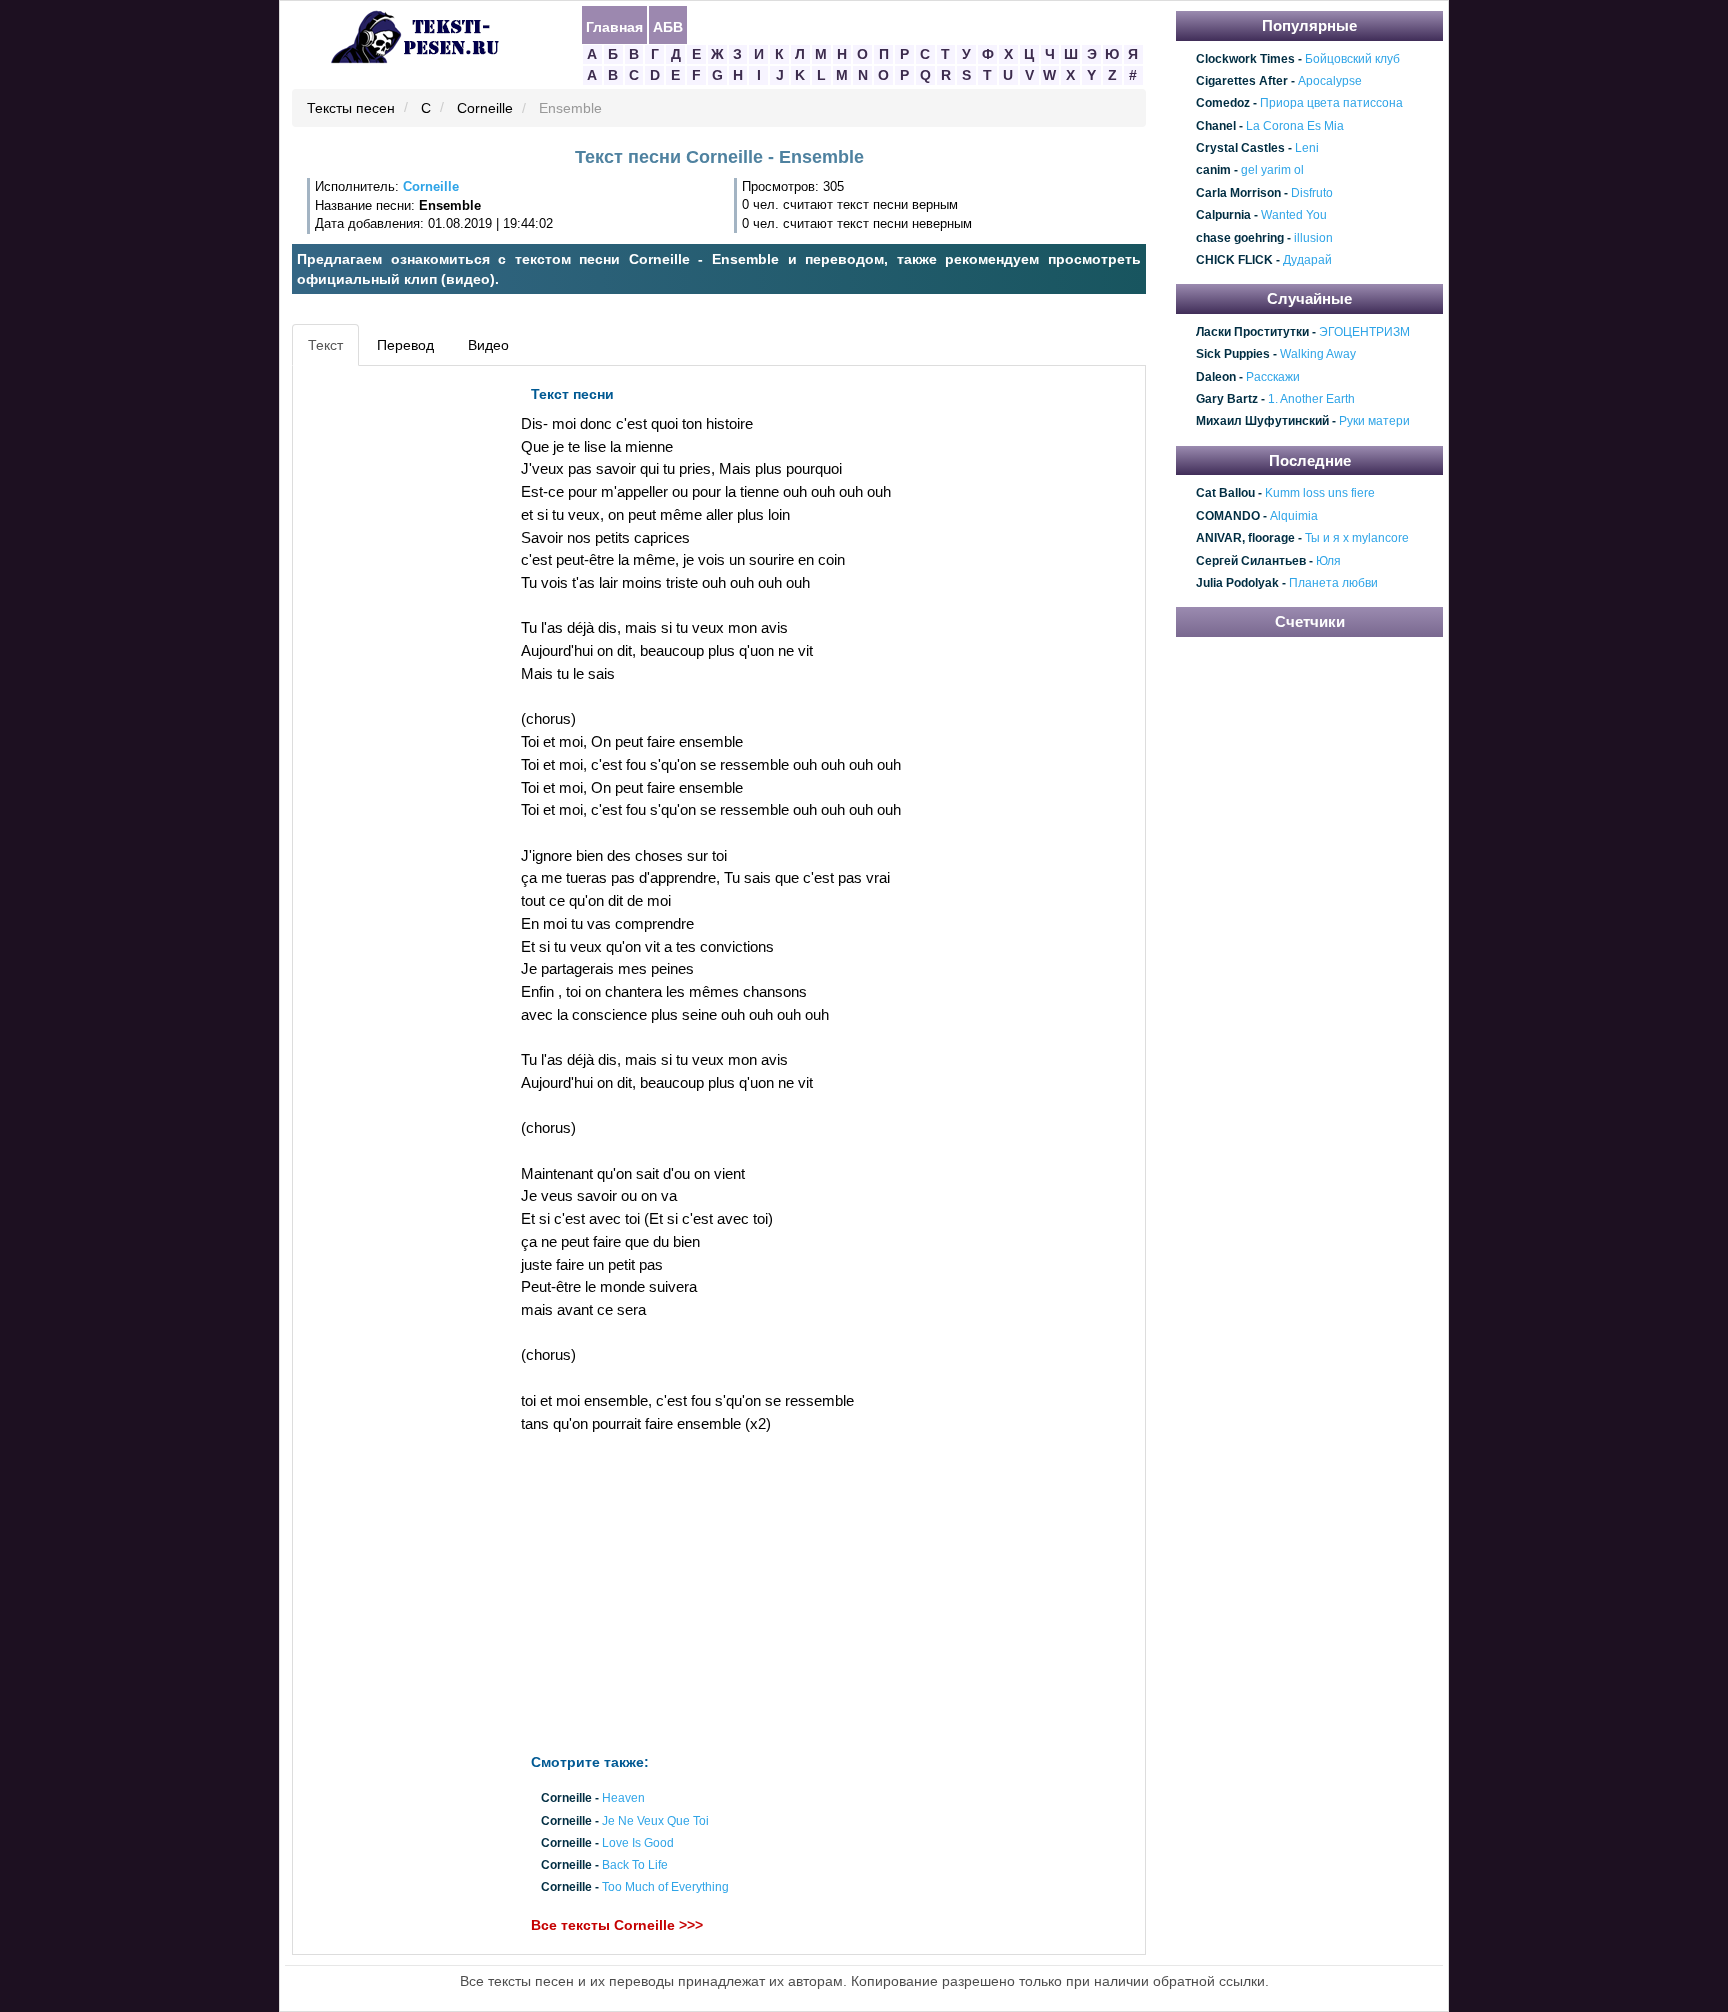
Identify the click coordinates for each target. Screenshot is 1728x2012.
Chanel (1216, 126)
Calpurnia (1223, 215)
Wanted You (1294, 215)
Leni (1307, 148)
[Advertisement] (388, 676)
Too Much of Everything (665, 1888)
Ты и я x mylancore (1357, 538)
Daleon (1216, 377)
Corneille (485, 109)
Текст (325, 345)
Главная (614, 26)
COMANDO (1228, 516)
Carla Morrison (1238, 193)
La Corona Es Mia (1295, 126)
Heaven (623, 1799)
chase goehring (1240, 238)
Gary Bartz (1227, 399)
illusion (1313, 238)
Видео (488, 345)
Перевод (405, 345)
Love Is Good (638, 1843)
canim (1213, 171)
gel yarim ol (1272, 171)
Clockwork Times (1245, 59)
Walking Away (1318, 355)
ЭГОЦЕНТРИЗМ (1364, 332)
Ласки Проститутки (1252, 332)
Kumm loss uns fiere (1320, 494)
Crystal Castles (1240, 148)
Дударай (1307, 260)
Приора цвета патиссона (1331, 104)
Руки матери (1374, 422)
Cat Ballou (1225, 494)
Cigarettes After (1242, 81)
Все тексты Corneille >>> (617, 1926)
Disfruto (1312, 193)
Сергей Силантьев (1251, 561)
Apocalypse (1330, 81)
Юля (1328, 561)
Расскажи (1273, 377)
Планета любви (1333, 583)
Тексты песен (351, 109)
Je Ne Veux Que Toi (655, 1821)
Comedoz (1223, 104)
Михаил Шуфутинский (1262, 422)
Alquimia (1294, 516)
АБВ (668, 26)
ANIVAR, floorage (1245, 538)
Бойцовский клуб (1352, 59)
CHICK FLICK (1234, 260)
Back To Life (635, 1865)
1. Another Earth (1311, 399)
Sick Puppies (1233, 355)
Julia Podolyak (1237, 583)
